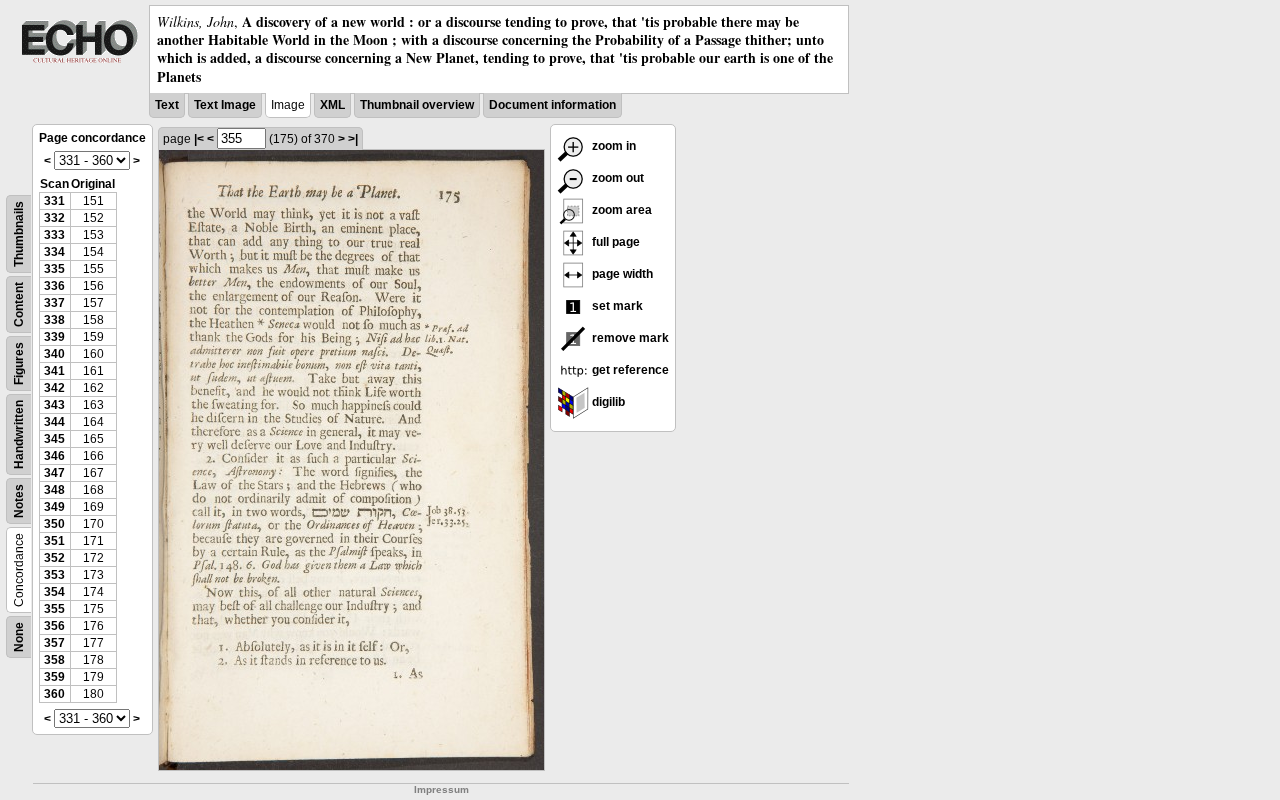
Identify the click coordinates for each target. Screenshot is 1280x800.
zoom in (612, 146)
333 (54, 235)
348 (54, 490)
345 (54, 439)
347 (54, 473)
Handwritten (19, 434)
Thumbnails (19, 234)
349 (54, 507)
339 (54, 337)
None (19, 637)
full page (614, 242)
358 (54, 660)
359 (54, 677)
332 (54, 218)
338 (54, 320)
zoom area (620, 210)
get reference (629, 370)
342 (54, 388)
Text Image (225, 105)
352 (54, 558)
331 (54, 201)
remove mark (629, 338)
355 (54, 609)
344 (54, 422)
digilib (607, 402)
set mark (616, 306)
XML (332, 105)
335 (54, 269)
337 (54, 303)
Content (19, 304)
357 (54, 643)
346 (54, 456)
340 (54, 354)
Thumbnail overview (417, 105)
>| (353, 139)
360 (54, 694)
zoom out (616, 178)
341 (54, 371)
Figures (19, 363)
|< (199, 139)
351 (54, 541)
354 (54, 592)
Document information (552, 105)
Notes (19, 501)
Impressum (441, 789)
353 (54, 575)
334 (54, 252)
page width (621, 274)
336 (54, 286)
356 (54, 626)
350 (54, 524)
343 (54, 405)
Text (167, 105)
